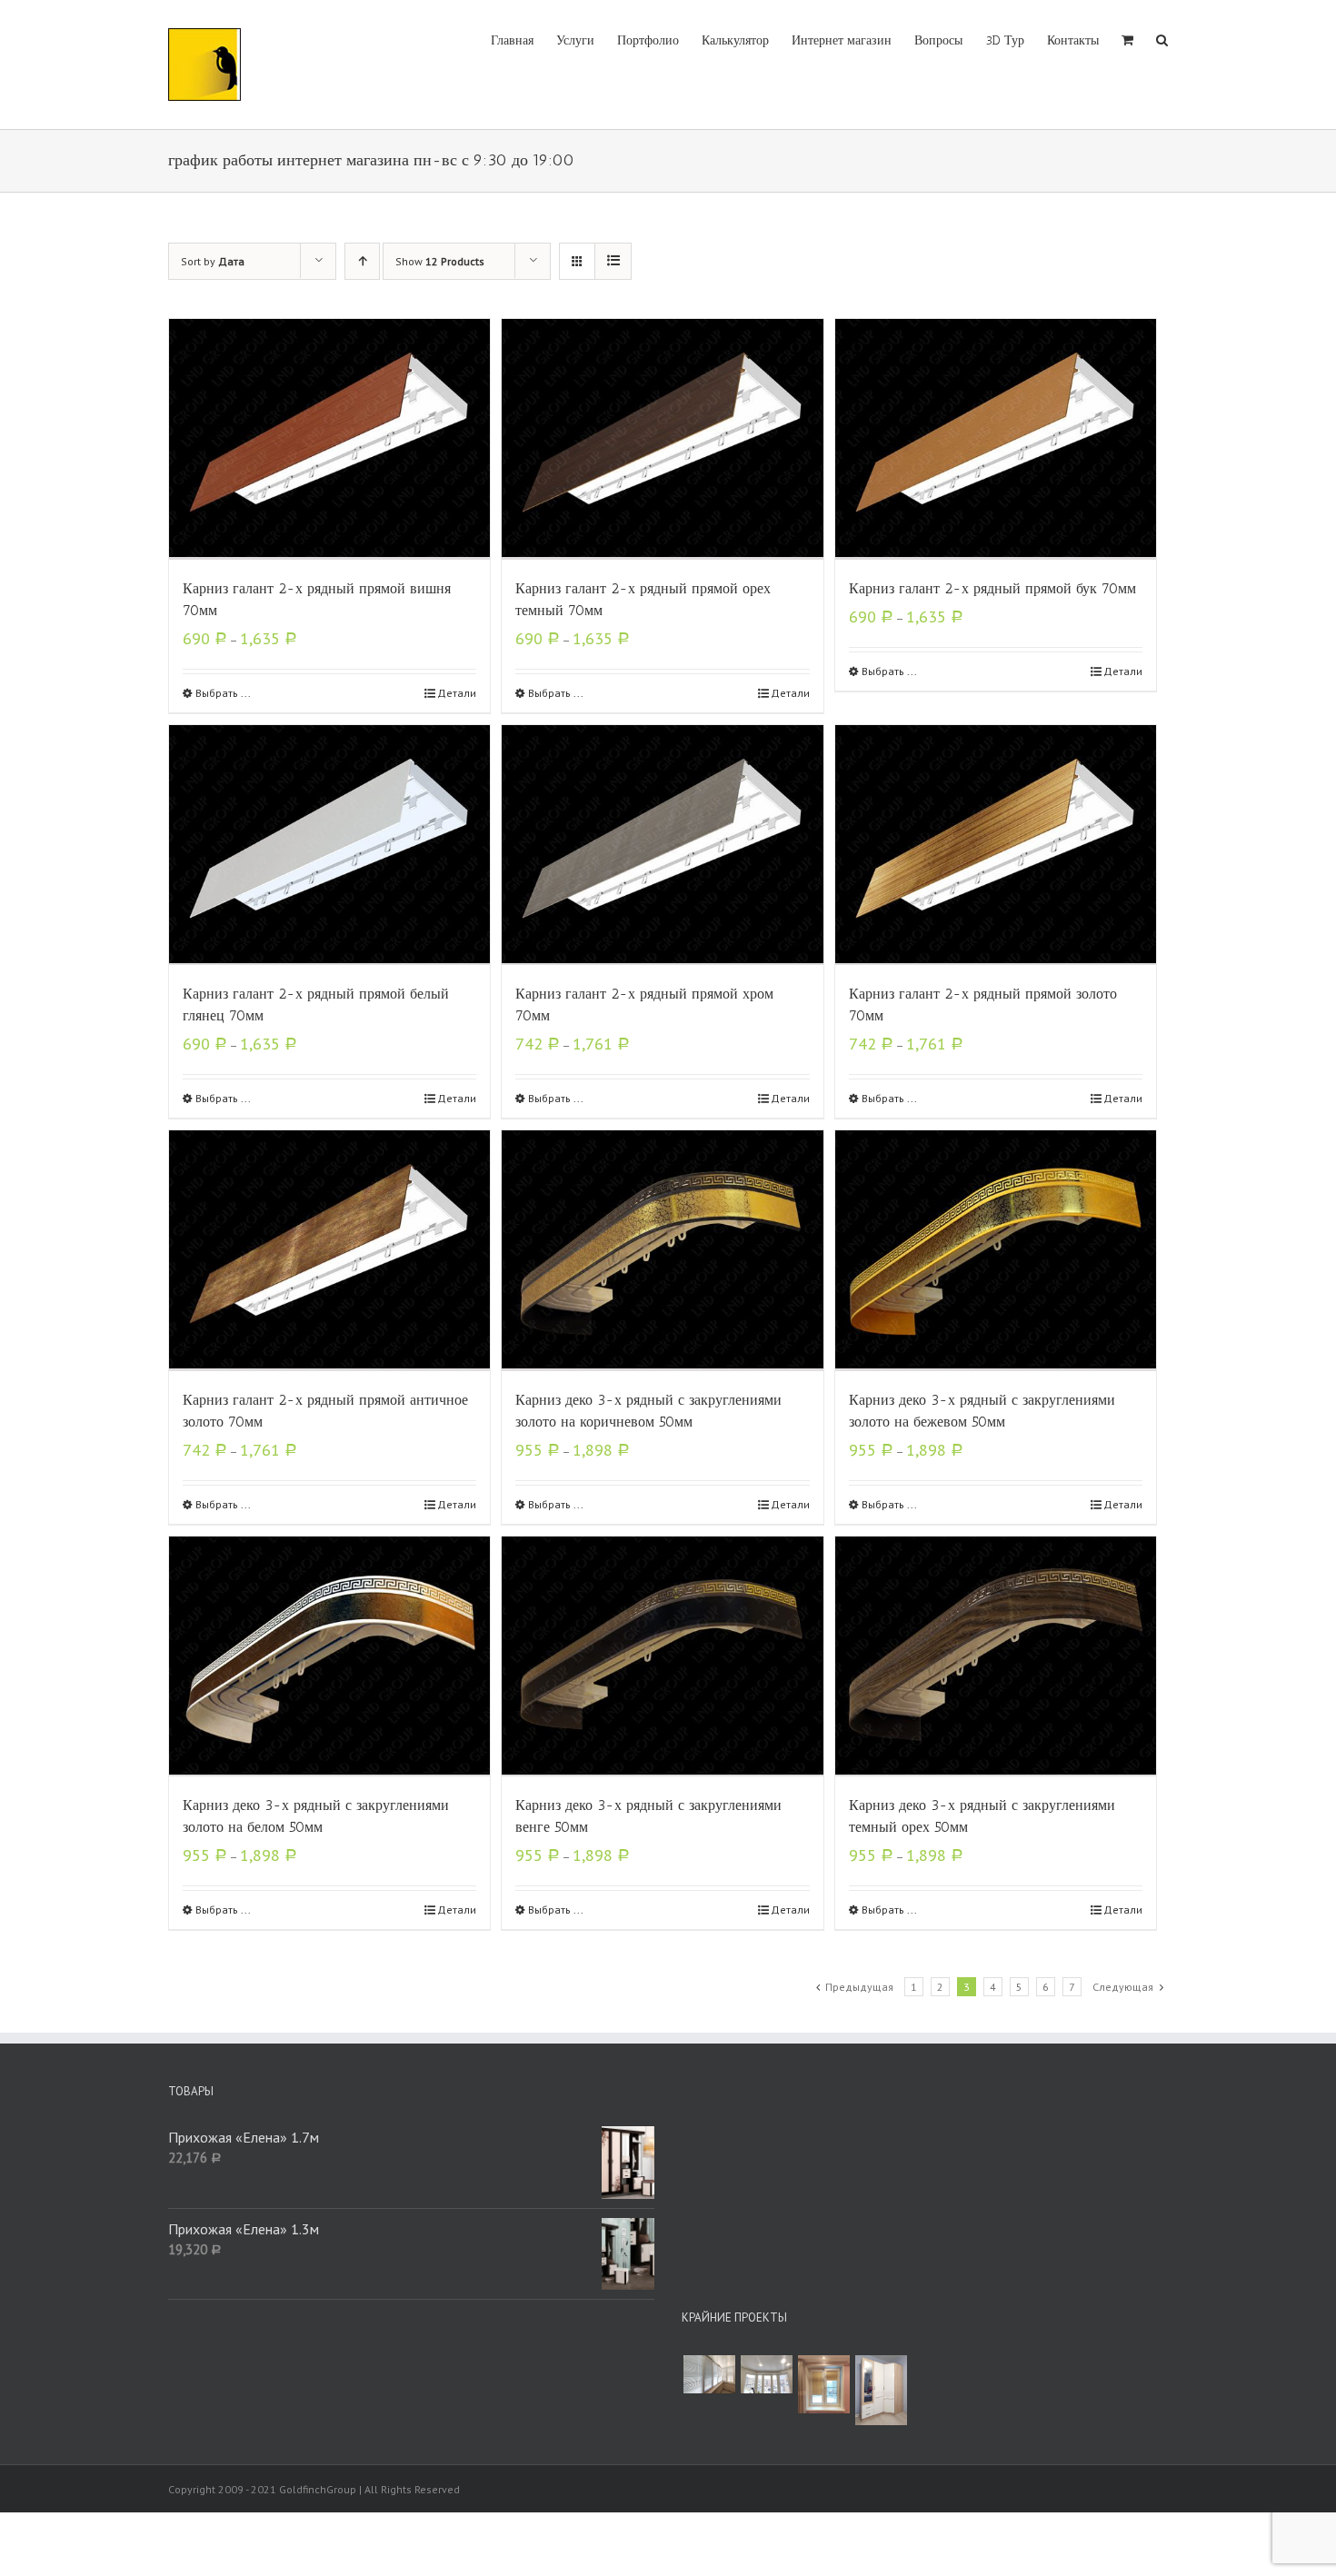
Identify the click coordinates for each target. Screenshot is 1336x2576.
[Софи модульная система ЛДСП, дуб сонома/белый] (881, 2390)
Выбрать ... (223, 693)
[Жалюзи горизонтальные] (709, 2374)
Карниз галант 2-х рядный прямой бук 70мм (992, 588)
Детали (457, 693)
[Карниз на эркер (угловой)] (766, 2374)
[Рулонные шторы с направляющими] (823, 2384)
